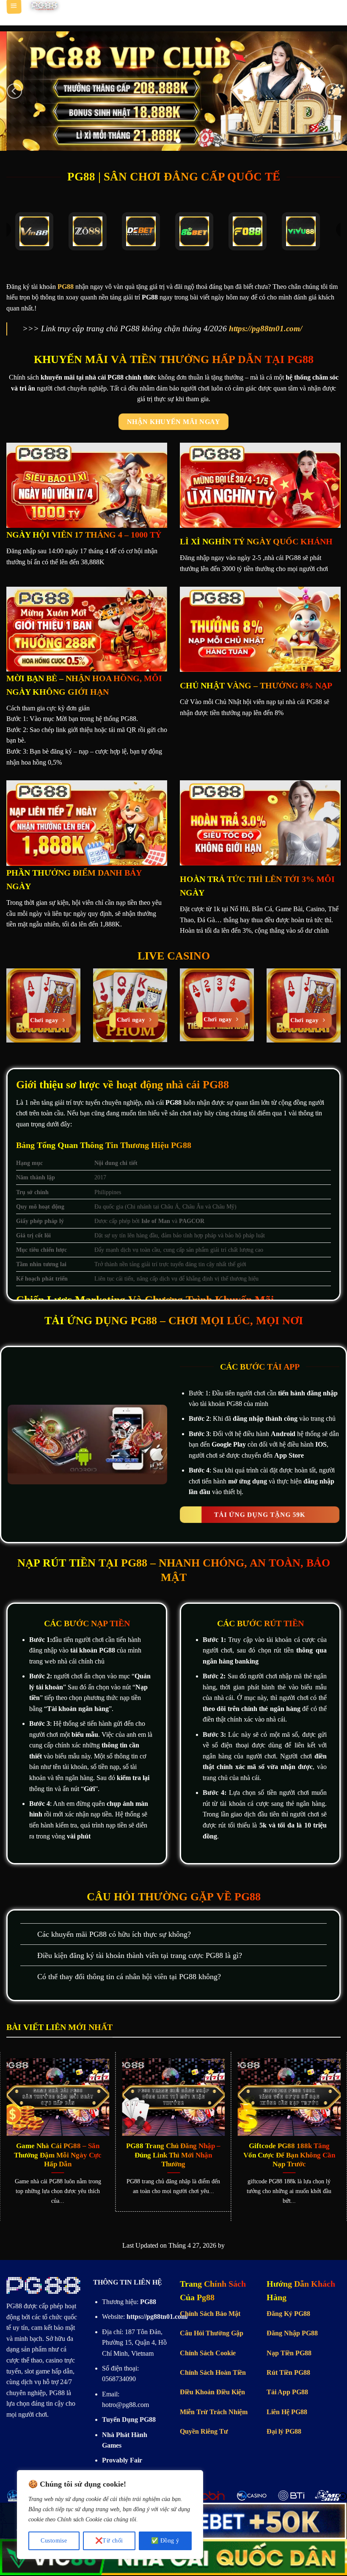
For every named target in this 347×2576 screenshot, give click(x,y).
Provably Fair (122, 2460)
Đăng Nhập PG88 (292, 2333)
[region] (110, 2515)
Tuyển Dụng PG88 (129, 2419)
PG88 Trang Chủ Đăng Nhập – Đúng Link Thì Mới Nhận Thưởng (173, 2155)
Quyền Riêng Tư (204, 2431)
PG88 (14, 2306)
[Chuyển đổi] (29, 1935)
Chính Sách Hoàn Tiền (213, 2372)
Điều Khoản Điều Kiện (212, 2392)
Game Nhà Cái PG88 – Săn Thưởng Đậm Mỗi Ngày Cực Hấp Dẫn (58, 2155)
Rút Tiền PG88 (288, 2372)
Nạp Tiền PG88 (289, 2353)
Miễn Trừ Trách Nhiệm (214, 2412)
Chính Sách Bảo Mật (210, 2314)
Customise (54, 2541)
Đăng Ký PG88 (288, 2314)
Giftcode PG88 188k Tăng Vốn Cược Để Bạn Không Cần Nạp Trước (289, 2155)
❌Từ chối (109, 2541)
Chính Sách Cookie (208, 2353)
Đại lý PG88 (284, 2431)
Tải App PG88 (287, 2392)
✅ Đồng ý (165, 2541)
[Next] (333, 91)
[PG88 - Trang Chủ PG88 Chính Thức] (44, 6)
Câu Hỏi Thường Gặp (212, 2333)
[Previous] (14, 91)
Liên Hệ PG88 (287, 2412)
